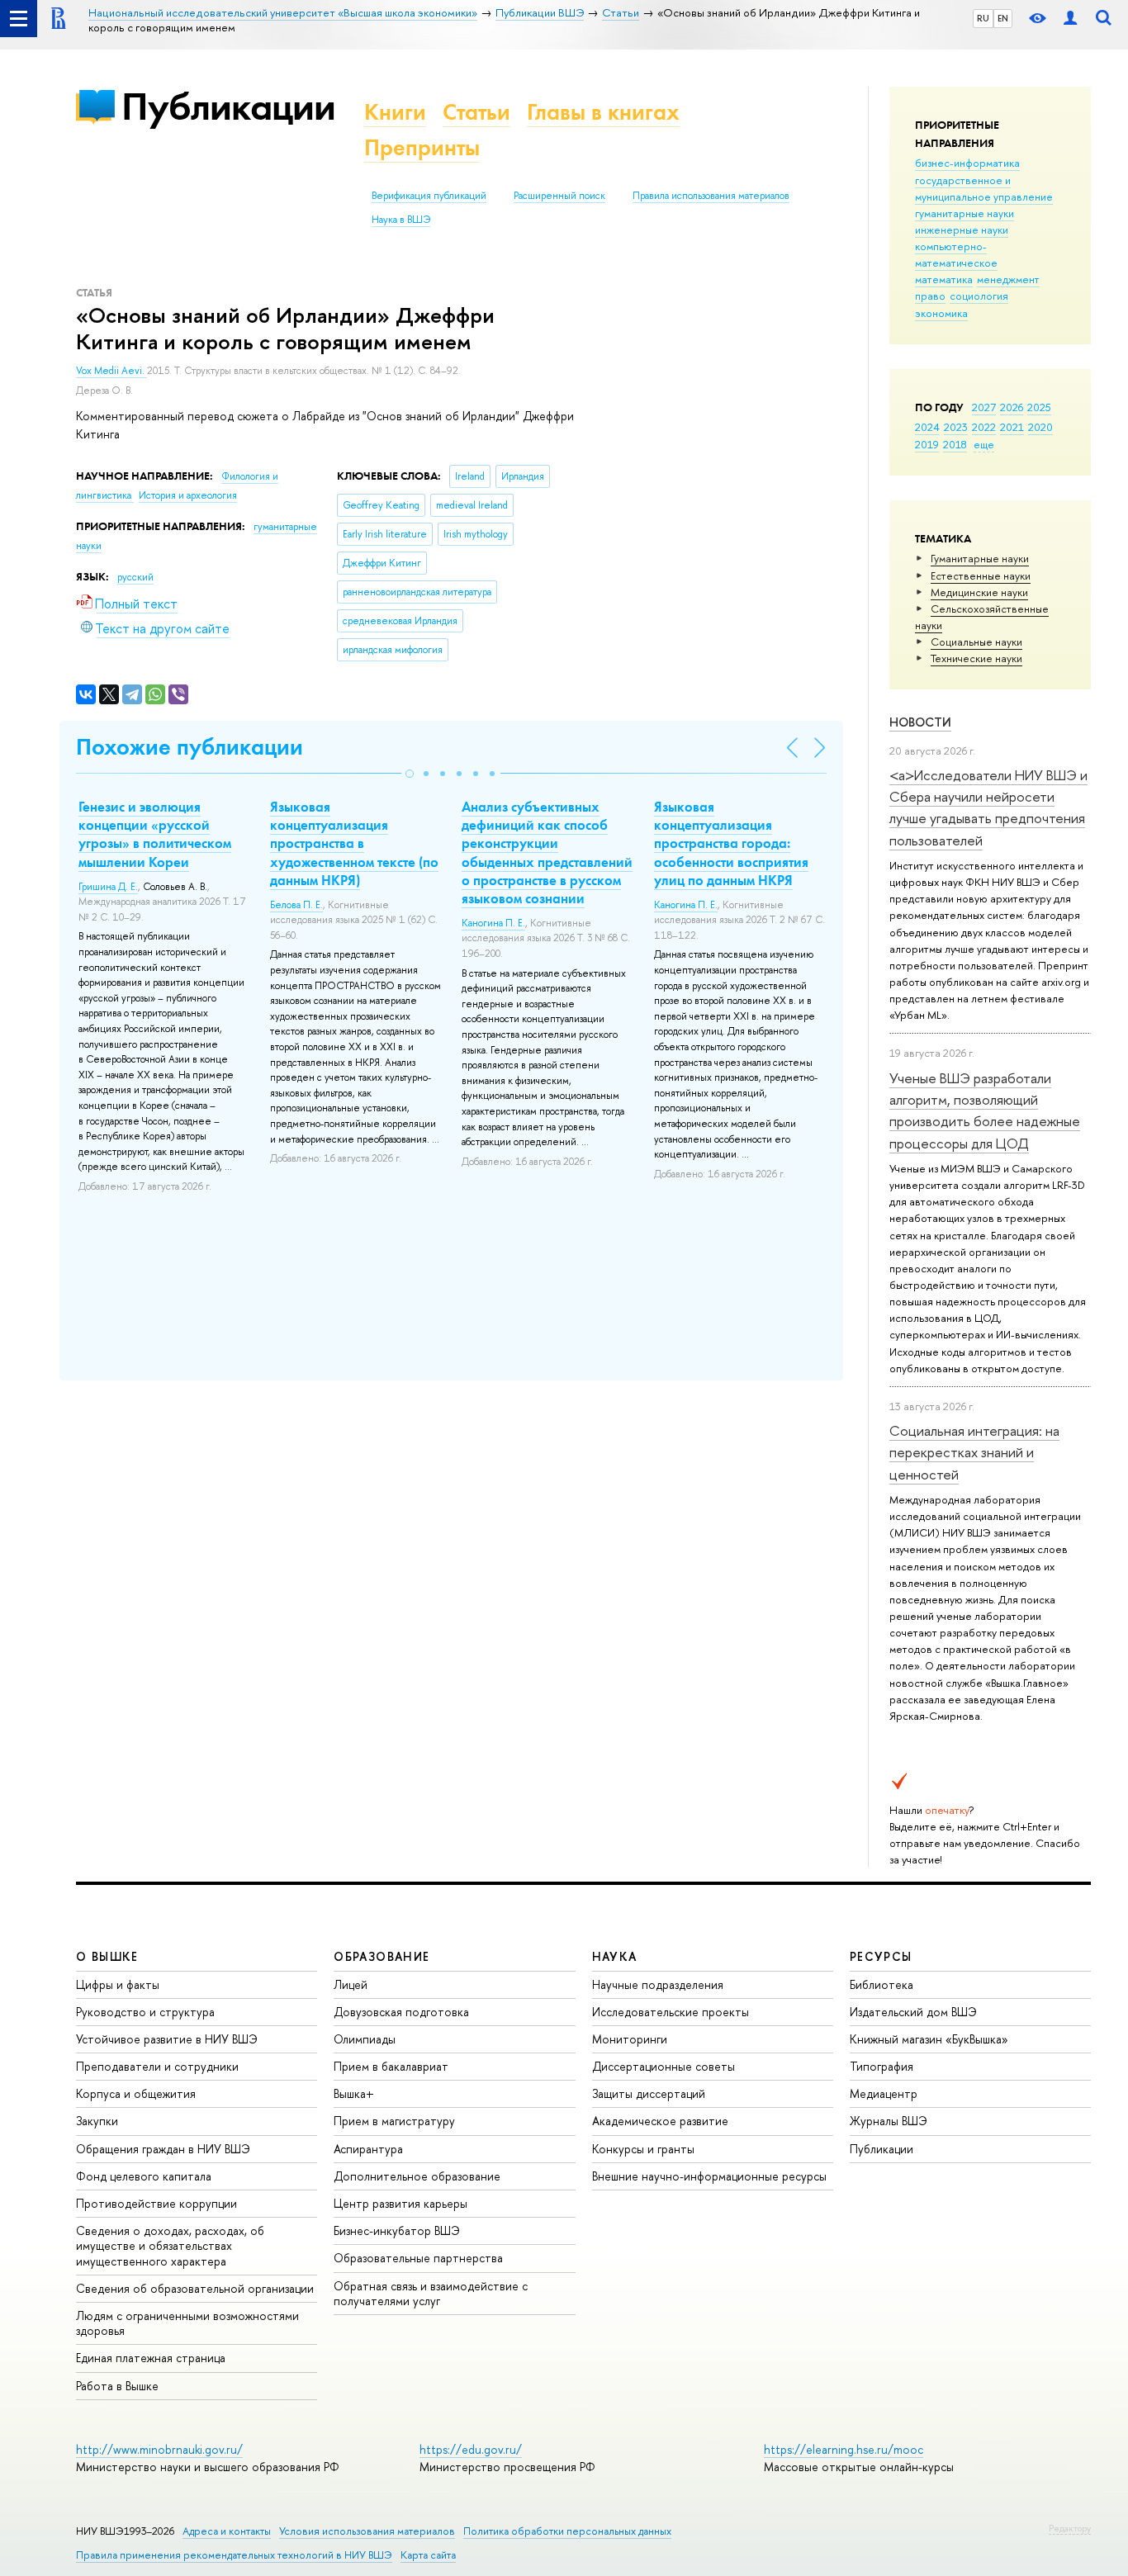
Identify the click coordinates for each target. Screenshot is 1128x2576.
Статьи (476, 112)
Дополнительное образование (417, 2176)
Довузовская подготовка (401, 2012)
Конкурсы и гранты (643, 2149)
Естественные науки (981, 575)
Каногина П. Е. (493, 923)
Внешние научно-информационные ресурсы (709, 2176)
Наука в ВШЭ (401, 220)
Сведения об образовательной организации (195, 2288)
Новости (920, 722)
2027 (984, 407)
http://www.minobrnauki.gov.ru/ (159, 2449)
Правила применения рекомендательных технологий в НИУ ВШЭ (234, 2555)
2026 (1012, 407)
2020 (1040, 427)
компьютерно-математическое (956, 254)
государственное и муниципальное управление (984, 188)
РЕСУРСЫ (881, 1956)
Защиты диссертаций (649, 2093)
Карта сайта (428, 2555)
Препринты (422, 147)
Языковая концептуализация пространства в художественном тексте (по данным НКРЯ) (354, 843)
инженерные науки (962, 230)
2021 (1012, 427)
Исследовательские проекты (671, 2012)
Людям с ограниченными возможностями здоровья (187, 2323)
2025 (1039, 407)
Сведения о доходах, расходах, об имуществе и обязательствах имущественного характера (170, 2245)
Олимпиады (365, 2039)
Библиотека (882, 1984)
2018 (955, 444)
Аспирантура (368, 2149)
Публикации (228, 106)
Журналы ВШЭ (889, 2121)
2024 (927, 427)
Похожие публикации (190, 747)
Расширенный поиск (559, 196)
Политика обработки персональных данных (567, 2531)
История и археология (188, 495)
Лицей (351, 1984)
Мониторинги (630, 2039)
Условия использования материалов (367, 2531)
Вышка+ (354, 2093)
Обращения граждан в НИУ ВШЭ (163, 2149)
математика (944, 279)
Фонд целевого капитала (144, 2176)
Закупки (97, 2121)
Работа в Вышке (117, 2386)
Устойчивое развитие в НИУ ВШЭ (167, 2039)
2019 (927, 444)
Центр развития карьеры (400, 2203)
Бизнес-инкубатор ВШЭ (397, 2230)
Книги (395, 112)
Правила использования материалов (711, 196)
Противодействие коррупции (156, 2203)
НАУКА (615, 1956)
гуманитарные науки (964, 213)
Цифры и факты (118, 1984)
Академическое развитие (660, 2121)
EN (1003, 18)
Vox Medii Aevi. (111, 371)
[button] (410, 774)
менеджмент (1008, 279)
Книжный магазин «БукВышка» (929, 2039)
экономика (941, 313)
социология (979, 296)
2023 (956, 427)
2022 (984, 427)
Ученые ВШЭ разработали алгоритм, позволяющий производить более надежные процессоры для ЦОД (985, 1110)
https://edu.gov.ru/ (471, 2449)
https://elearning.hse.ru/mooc (844, 2449)
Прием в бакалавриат (391, 2066)
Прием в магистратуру (394, 2121)
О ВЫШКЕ (107, 1956)
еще (984, 444)
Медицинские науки (979, 592)
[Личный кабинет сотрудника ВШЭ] (1070, 19)
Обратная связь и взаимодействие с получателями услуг (431, 2293)
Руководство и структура (145, 2012)
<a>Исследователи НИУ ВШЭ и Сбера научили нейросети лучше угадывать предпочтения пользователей (988, 807)
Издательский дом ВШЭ (913, 2012)
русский (135, 577)
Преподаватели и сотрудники (157, 2066)
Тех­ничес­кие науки (976, 658)
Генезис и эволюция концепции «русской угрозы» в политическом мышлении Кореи (155, 834)
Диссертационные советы (664, 2066)
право (930, 296)
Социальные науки (976, 642)
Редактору (1070, 2528)
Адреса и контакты (227, 2531)
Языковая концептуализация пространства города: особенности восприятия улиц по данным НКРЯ (731, 843)
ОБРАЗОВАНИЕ (382, 1956)
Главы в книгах (603, 112)
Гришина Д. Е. (108, 887)
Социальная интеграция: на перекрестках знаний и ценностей (974, 1452)
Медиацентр (884, 2093)
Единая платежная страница (151, 2358)
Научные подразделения (658, 1984)
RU (983, 18)
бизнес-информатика (967, 163)
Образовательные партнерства (418, 2258)
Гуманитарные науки (980, 558)
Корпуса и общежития (136, 2093)
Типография (882, 2066)
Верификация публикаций (429, 196)
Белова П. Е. (296, 905)
